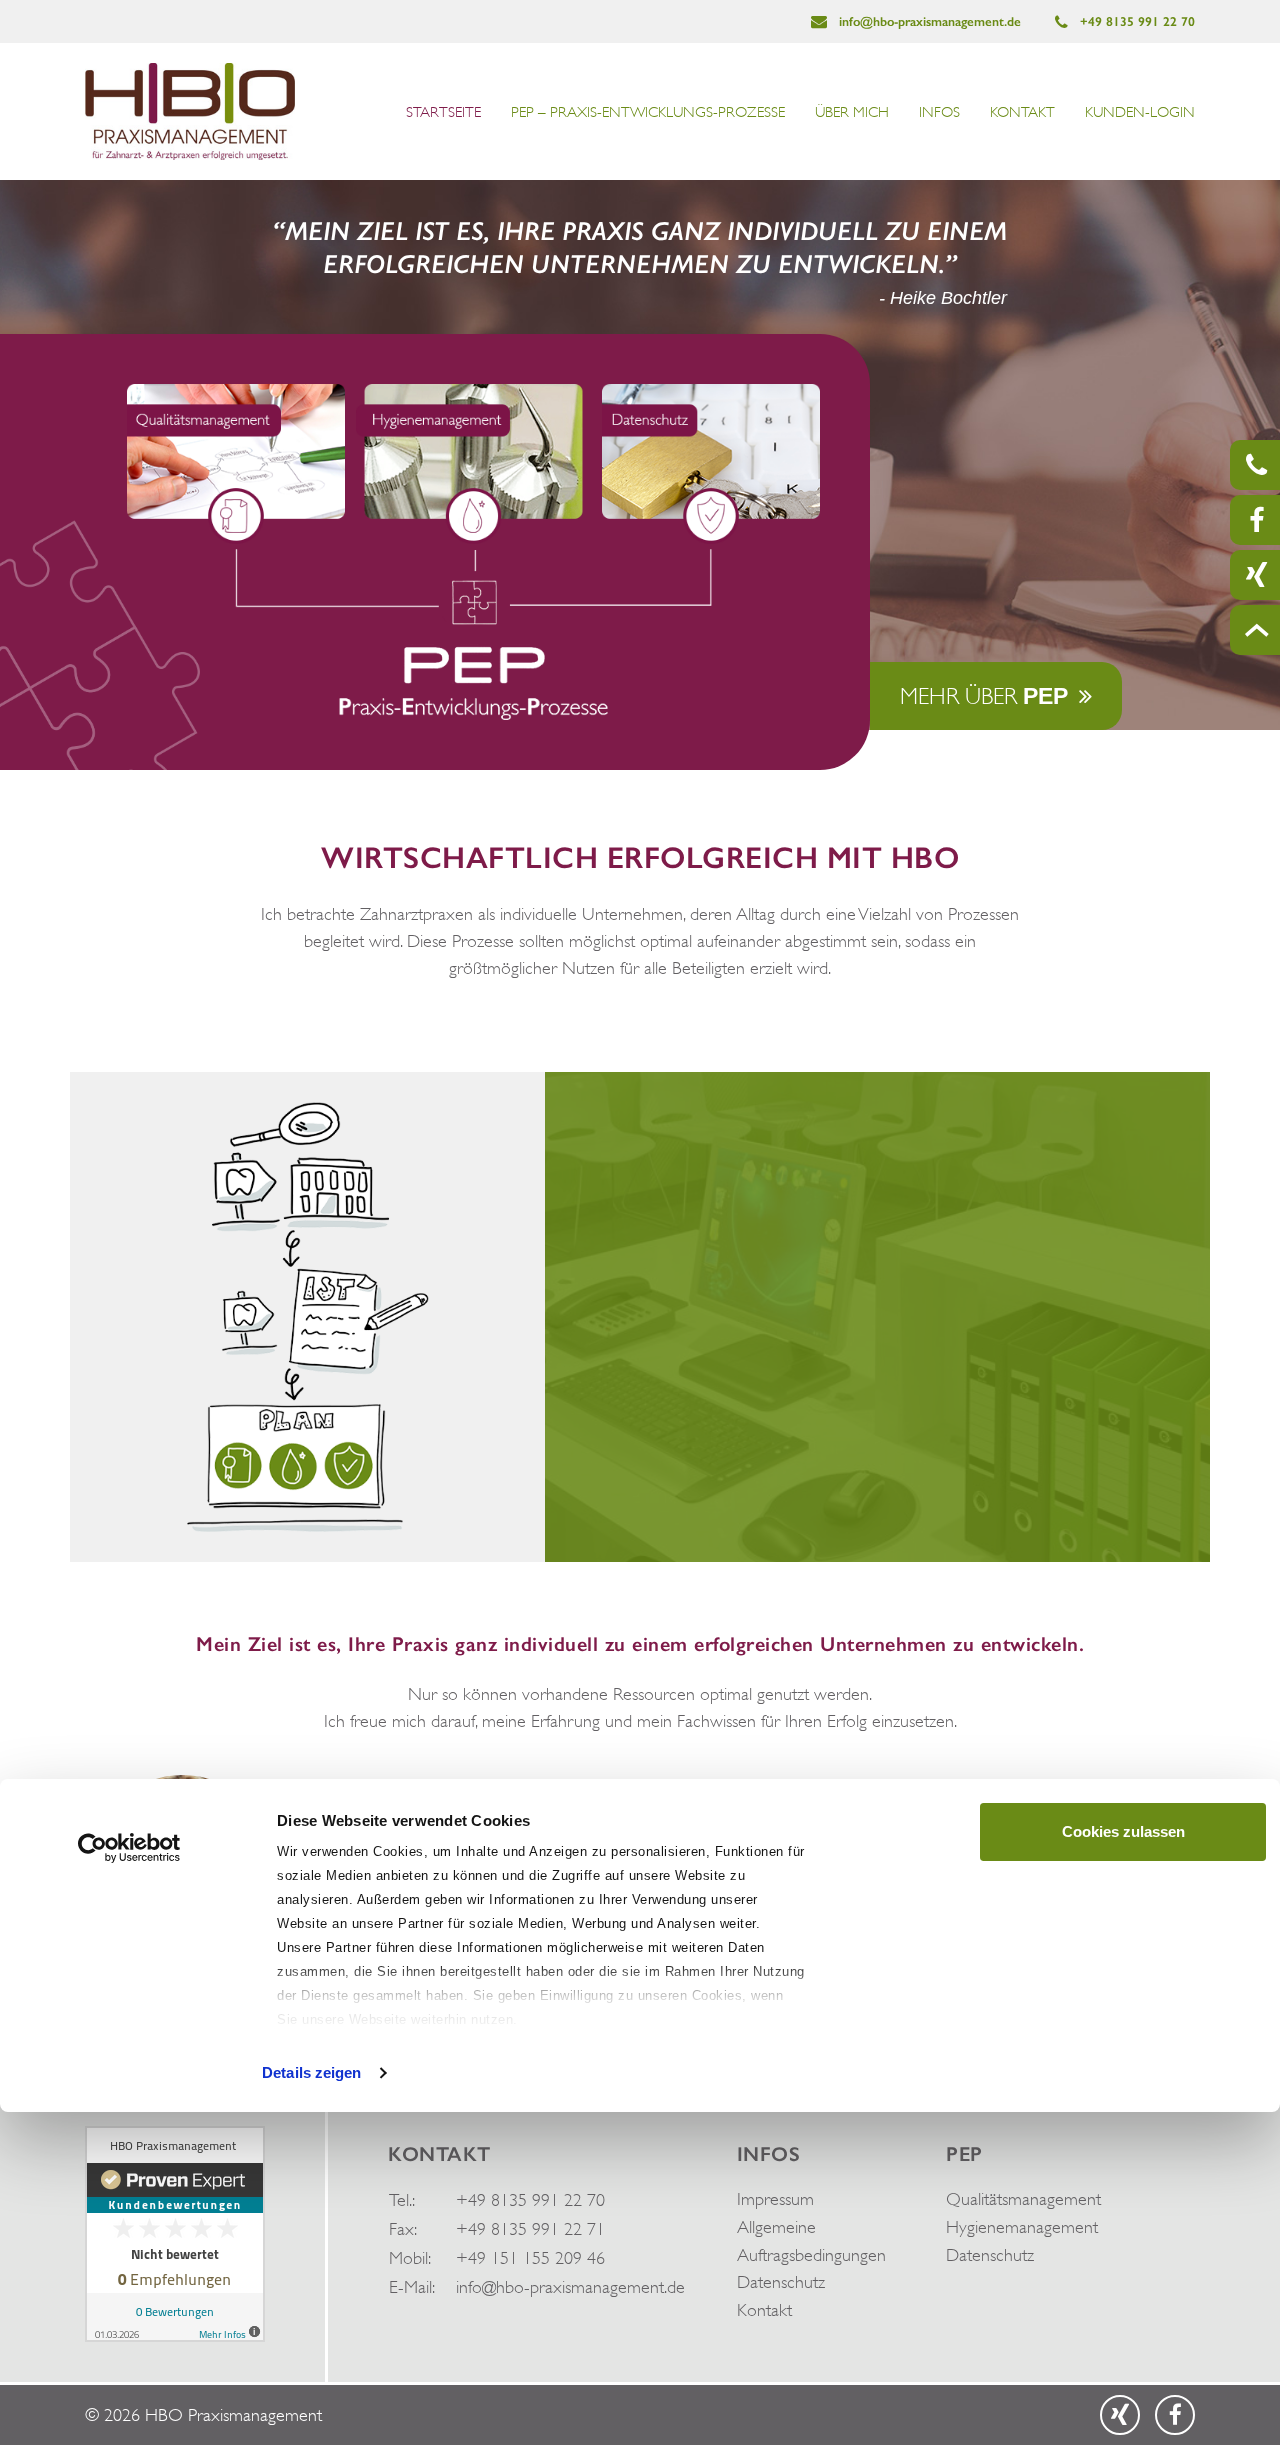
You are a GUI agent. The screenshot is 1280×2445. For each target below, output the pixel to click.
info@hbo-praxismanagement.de (928, 21)
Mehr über (984, 696)
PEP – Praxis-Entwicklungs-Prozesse (648, 112)
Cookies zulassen (1123, 1831)
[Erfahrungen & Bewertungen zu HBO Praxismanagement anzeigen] (175, 2232)
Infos (939, 112)
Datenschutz (781, 2282)
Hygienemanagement (1022, 2227)
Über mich (852, 112)
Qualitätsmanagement (1023, 2199)
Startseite (443, 112)
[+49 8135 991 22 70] (1255, 465)
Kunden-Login (1140, 112)
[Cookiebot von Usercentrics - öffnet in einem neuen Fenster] (129, 1848)
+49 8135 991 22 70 (1135, 21)
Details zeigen (311, 2072)
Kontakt (1022, 112)
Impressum (775, 2199)
